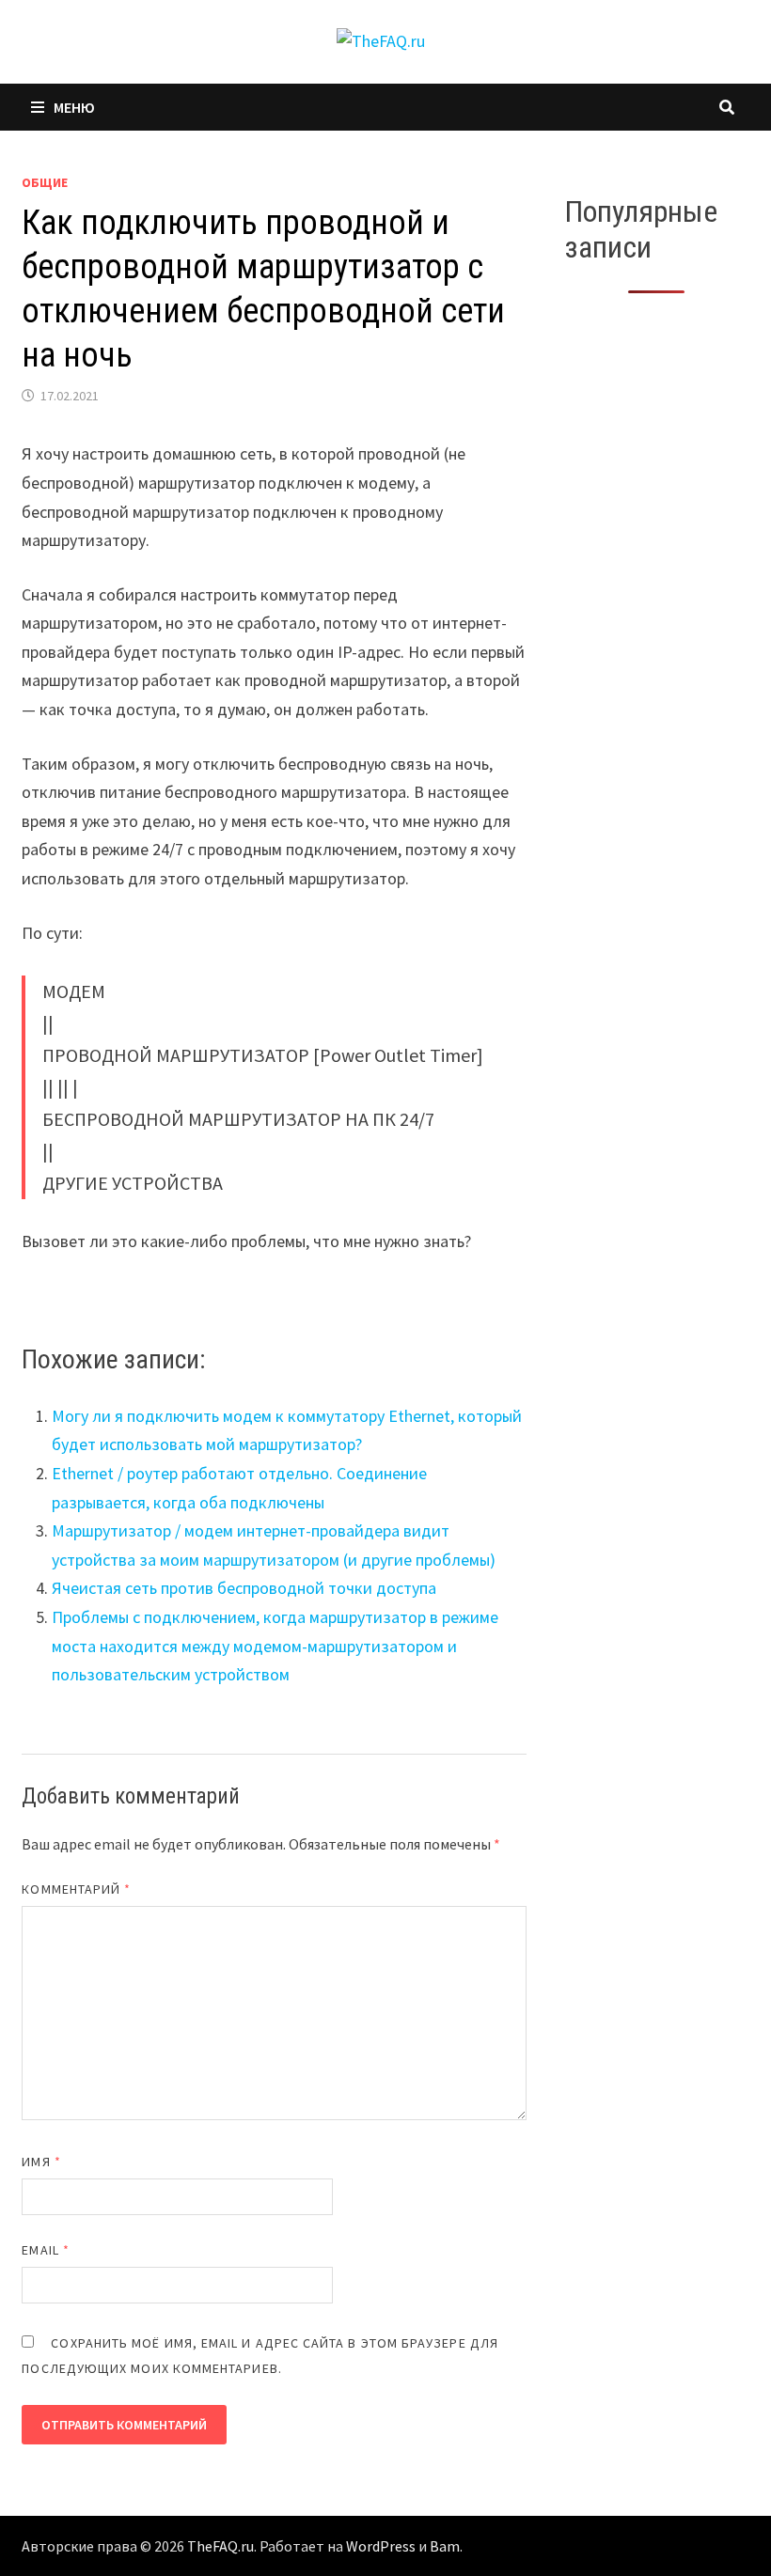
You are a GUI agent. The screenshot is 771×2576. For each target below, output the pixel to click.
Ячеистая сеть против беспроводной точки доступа (244, 1588)
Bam (445, 2546)
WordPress (381, 2546)
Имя (41, 2162)
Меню (74, 107)
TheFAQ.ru (220, 2546)
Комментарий (76, 1889)
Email (46, 2250)
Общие (45, 182)
